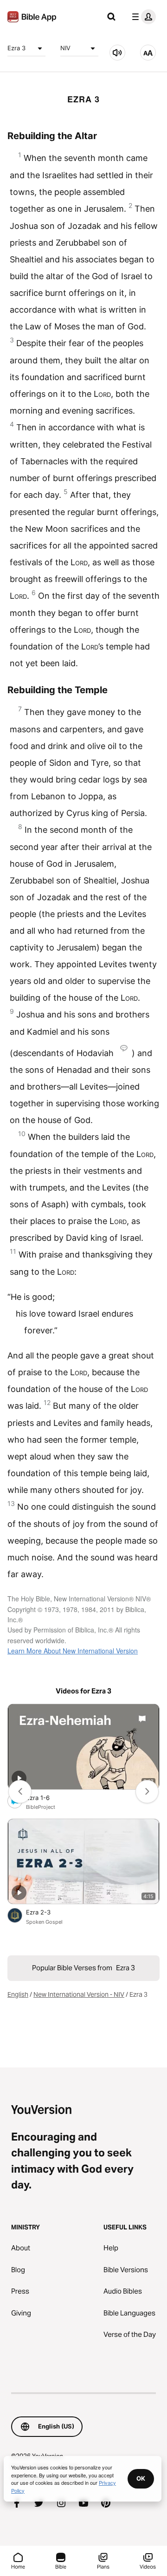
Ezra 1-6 (45, 1797)
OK (141, 2478)
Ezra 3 (16, 48)
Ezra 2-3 (46, 1912)
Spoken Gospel (44, 1922)
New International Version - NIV (79, 1994)
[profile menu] (142, 17)
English (18, 1994)
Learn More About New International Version (73, 1651)
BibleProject (41, 1807)
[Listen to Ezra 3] (117, 53)
